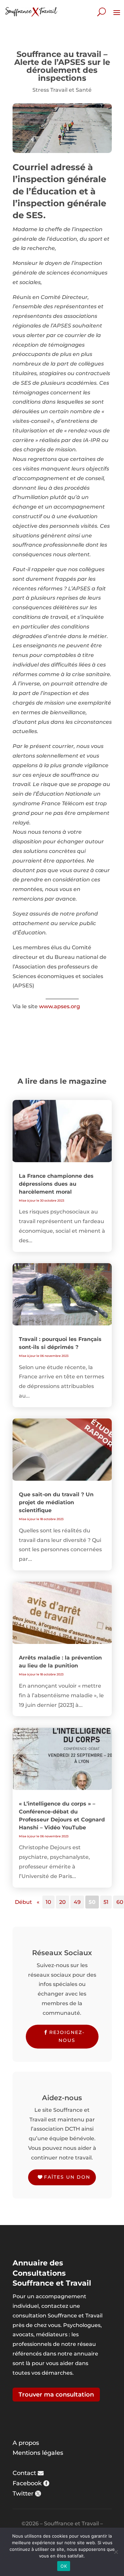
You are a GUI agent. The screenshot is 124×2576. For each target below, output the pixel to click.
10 (48, 1902)
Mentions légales (38, 2453)
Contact (24, 2473)
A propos (26, 2443)
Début (23, 1902)
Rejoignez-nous (67, 2036)
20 (62, 1902)
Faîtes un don (67, 2177)
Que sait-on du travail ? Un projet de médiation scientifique (56, 1502)
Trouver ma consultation (56, 2395)
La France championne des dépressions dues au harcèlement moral (56, 1184)
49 (77, 1902)
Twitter (23, 2494)
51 (106, 1902)
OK (64, 2566)
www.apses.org (60, 1006)
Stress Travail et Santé (62, 90)
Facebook (27, 2483)
